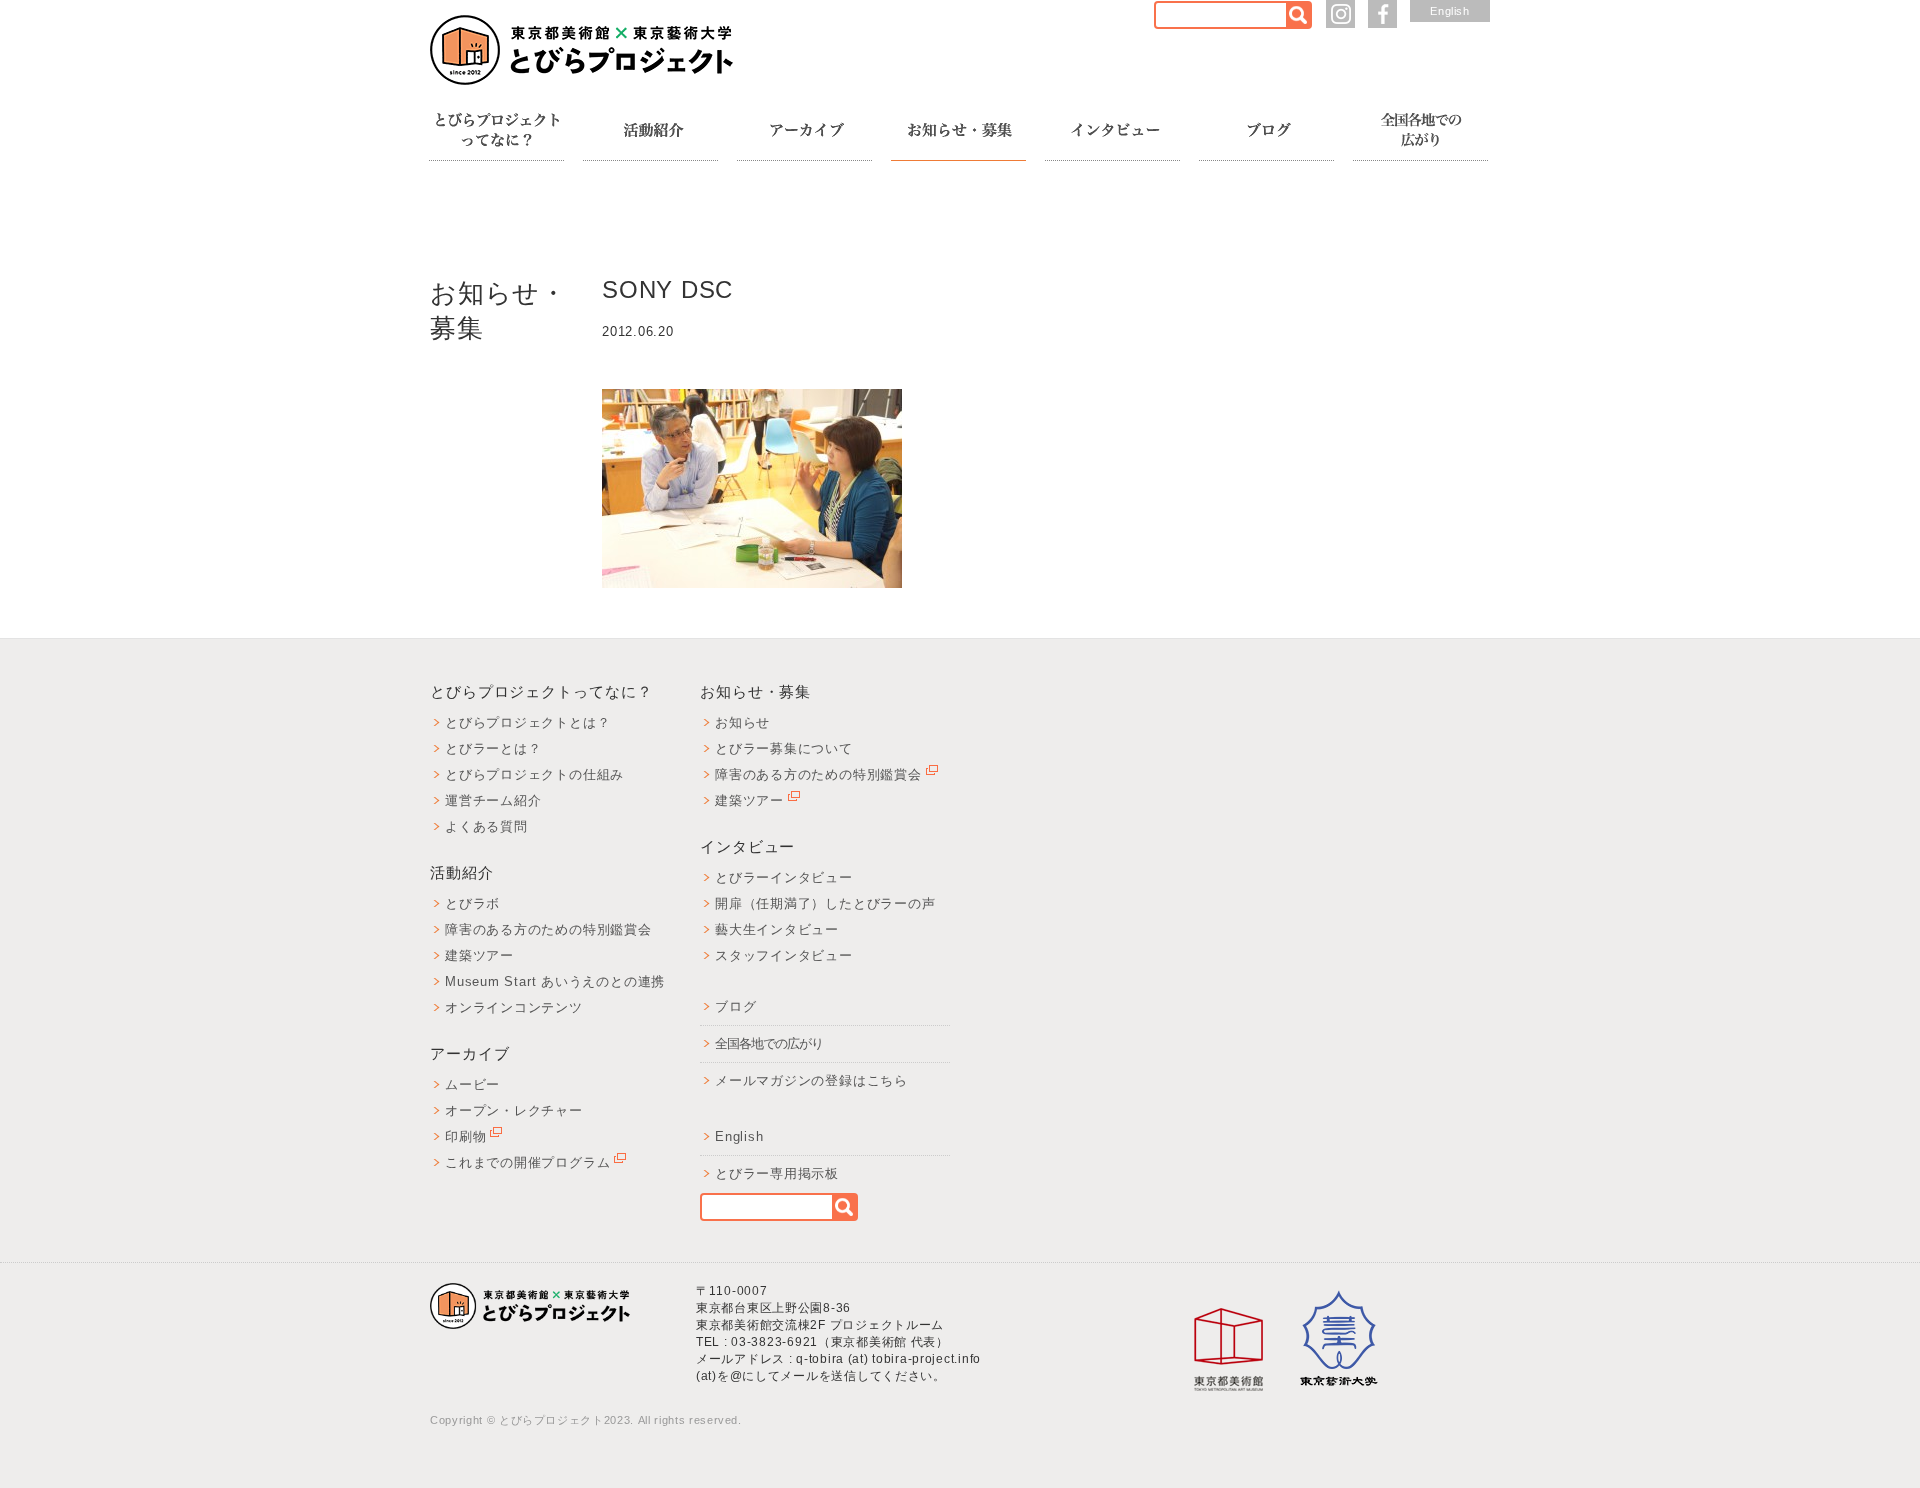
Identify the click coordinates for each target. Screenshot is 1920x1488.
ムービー (472, 1084)
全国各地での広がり (769, 1043)
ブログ (735, 1006)
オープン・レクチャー (514, 1110)
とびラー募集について (784, 748)
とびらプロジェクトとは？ (527, 722)
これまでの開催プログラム (527, 1162)
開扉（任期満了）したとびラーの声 (825, 903)
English (1450, 11)
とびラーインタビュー (784, 877)
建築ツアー (479, 955)
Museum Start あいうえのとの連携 (555, 981)
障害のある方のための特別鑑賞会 (548, 929)
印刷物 (465, 1136)
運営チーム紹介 (493, 800)
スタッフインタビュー (784, 955)
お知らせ (742, 722)
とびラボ (472, 903)
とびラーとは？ (493, 748)
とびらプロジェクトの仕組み (534, 774)
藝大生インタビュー (777, 929)
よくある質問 (486, 826)
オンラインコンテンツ (514, 1007)
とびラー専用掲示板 (777, 1173)
